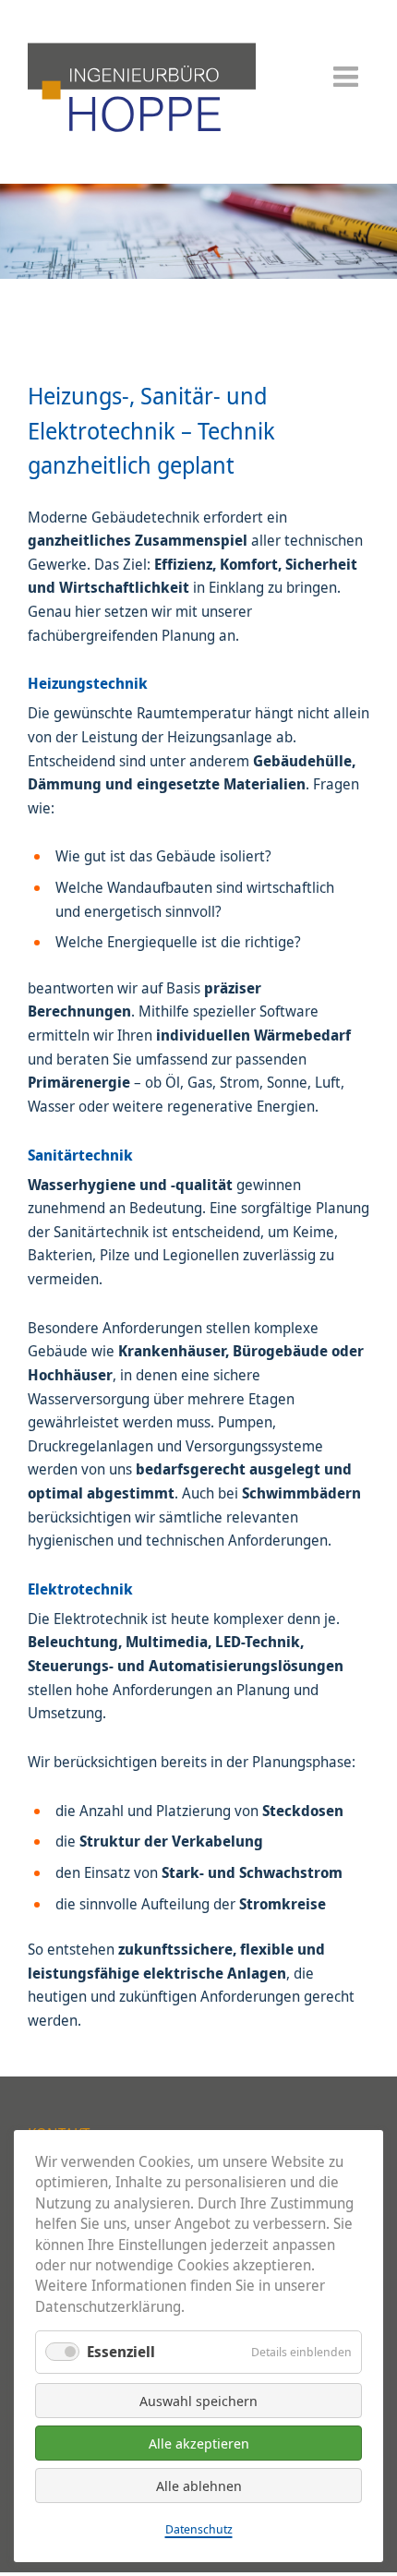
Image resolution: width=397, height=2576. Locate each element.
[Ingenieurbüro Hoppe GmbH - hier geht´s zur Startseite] (142, 135)
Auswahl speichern (198, 2401)
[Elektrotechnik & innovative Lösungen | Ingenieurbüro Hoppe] (198, 273)
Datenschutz (199, 2529)
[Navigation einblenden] (346, 83)
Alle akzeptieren (199, 2443)
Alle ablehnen (199, 2486)
